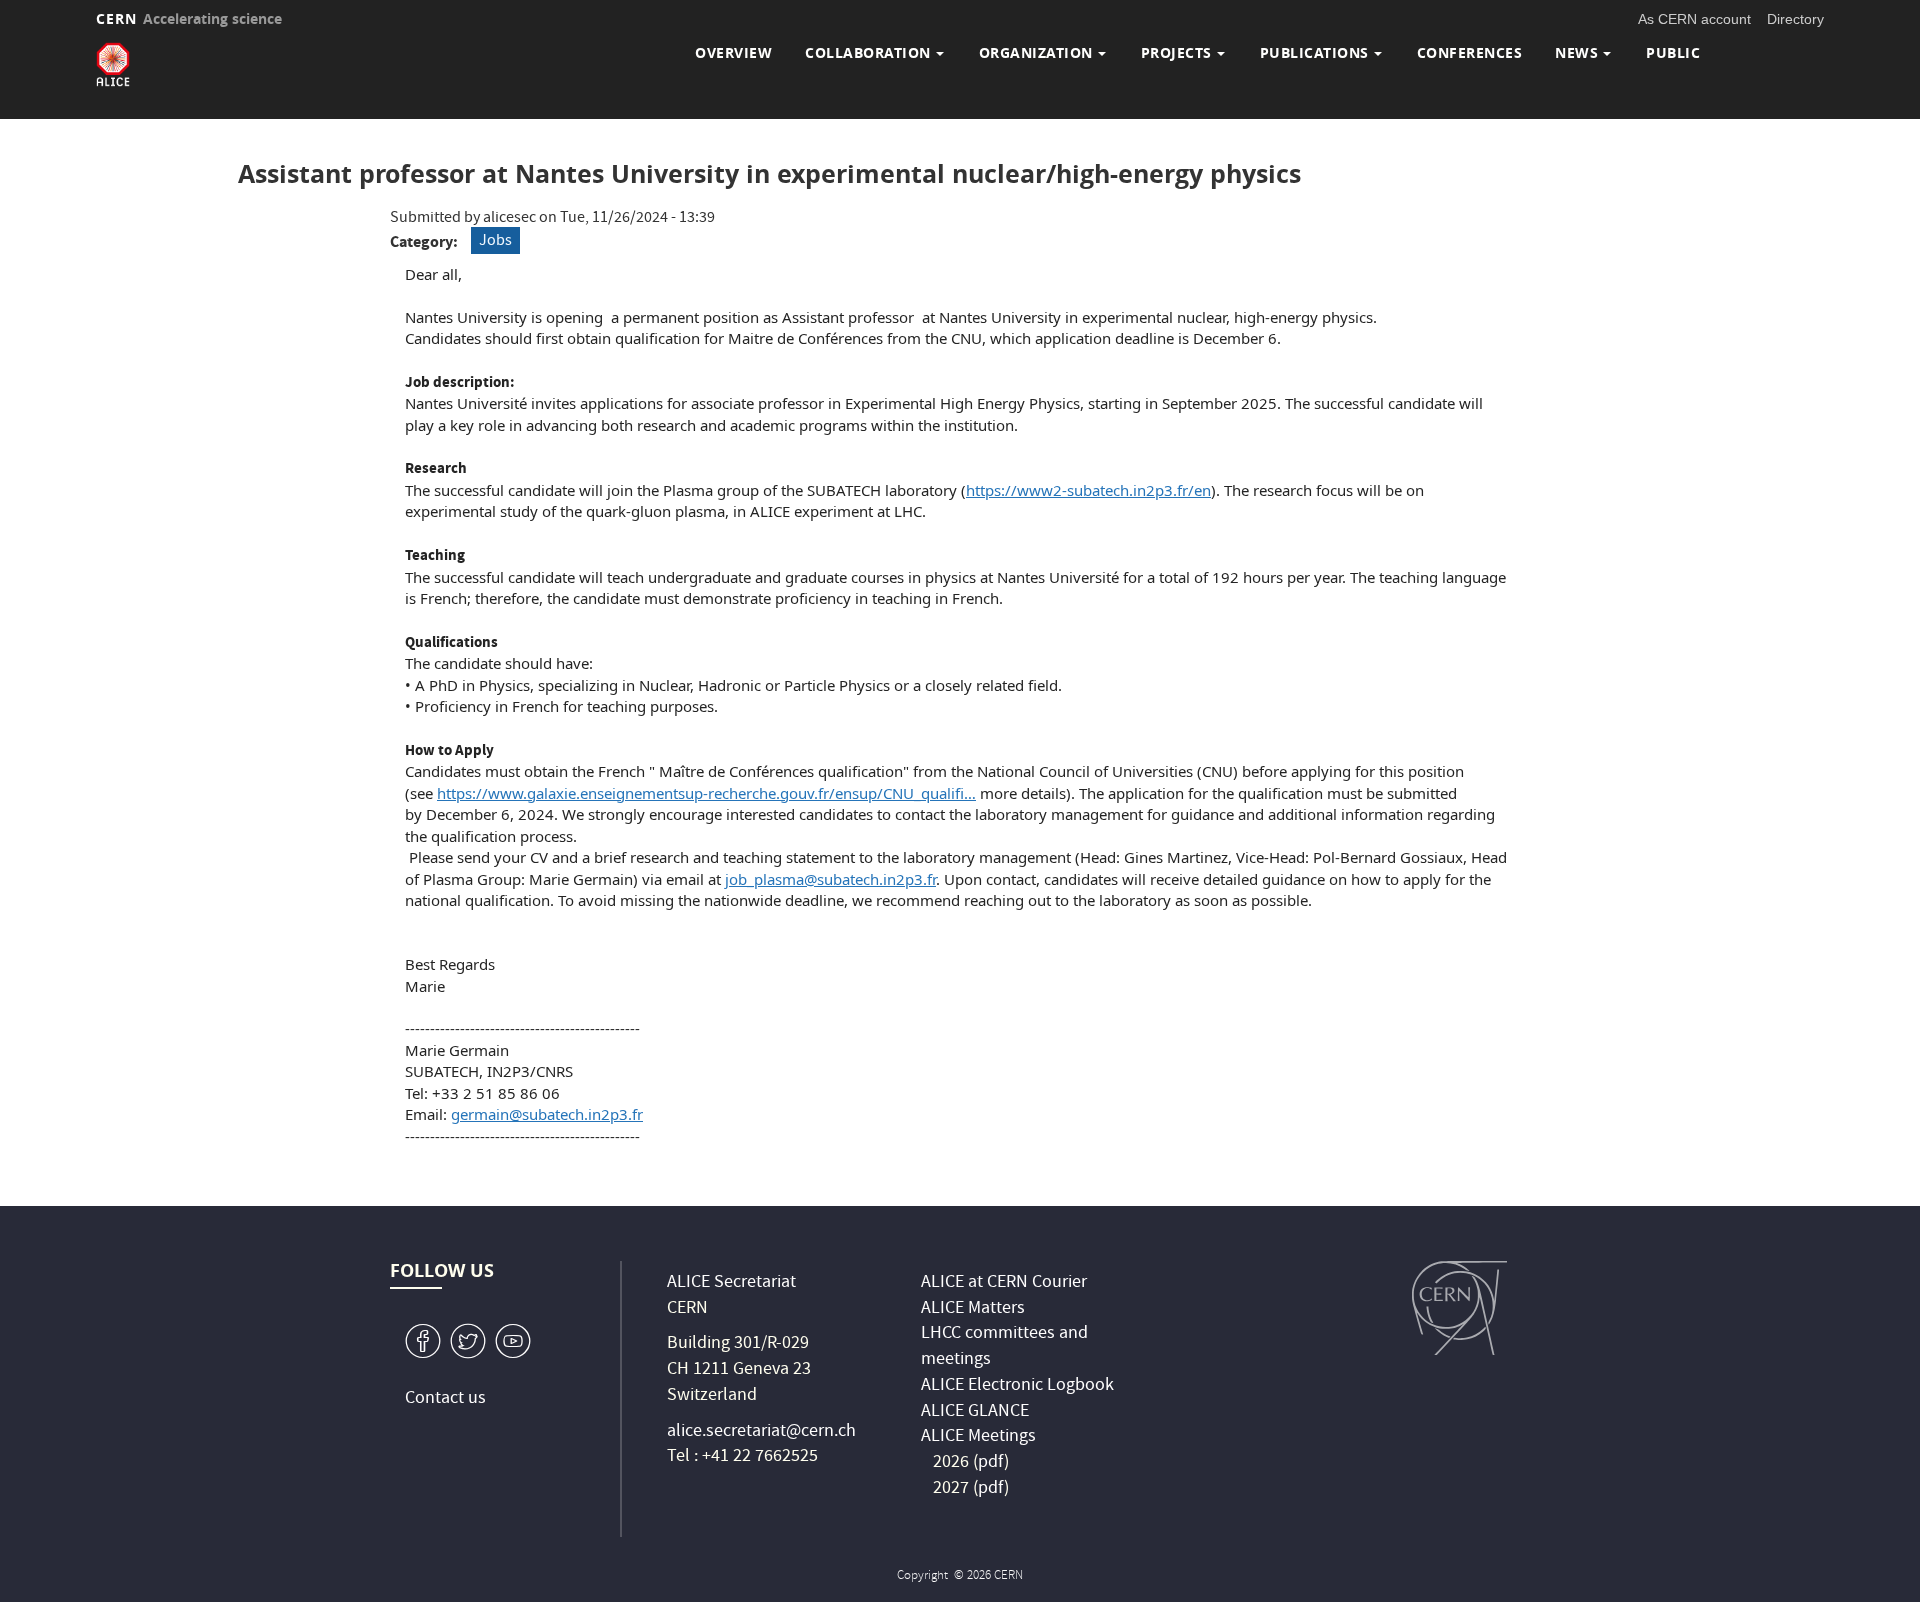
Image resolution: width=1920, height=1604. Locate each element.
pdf (991, 1463)
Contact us (445, 1399)
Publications (1314, 52)
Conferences (1470, 52)
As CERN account (1694, 19)
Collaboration (868, 52)
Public (1673, 52)
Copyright (924, 1576)
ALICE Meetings (978, 1437)
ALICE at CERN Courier (1004, 1283)
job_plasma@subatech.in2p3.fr (830, 879)
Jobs (495, 242)
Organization (1036, 52)
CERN (189, 18)
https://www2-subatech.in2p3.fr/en (1088, 490)
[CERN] (1459, 1308)
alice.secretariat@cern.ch (761, 1432)
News (1576, 52)
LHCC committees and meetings (1004, 1347)
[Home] (113, 64)
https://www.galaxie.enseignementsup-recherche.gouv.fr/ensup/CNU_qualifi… (706, 793)
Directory (1795, 19)
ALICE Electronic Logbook (1017, 1386)
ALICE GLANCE (975, 1412)
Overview (733, 52)
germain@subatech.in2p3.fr (547, 1114)
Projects (1176, 52)
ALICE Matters (973, 1309)
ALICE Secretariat (731, 1283)
